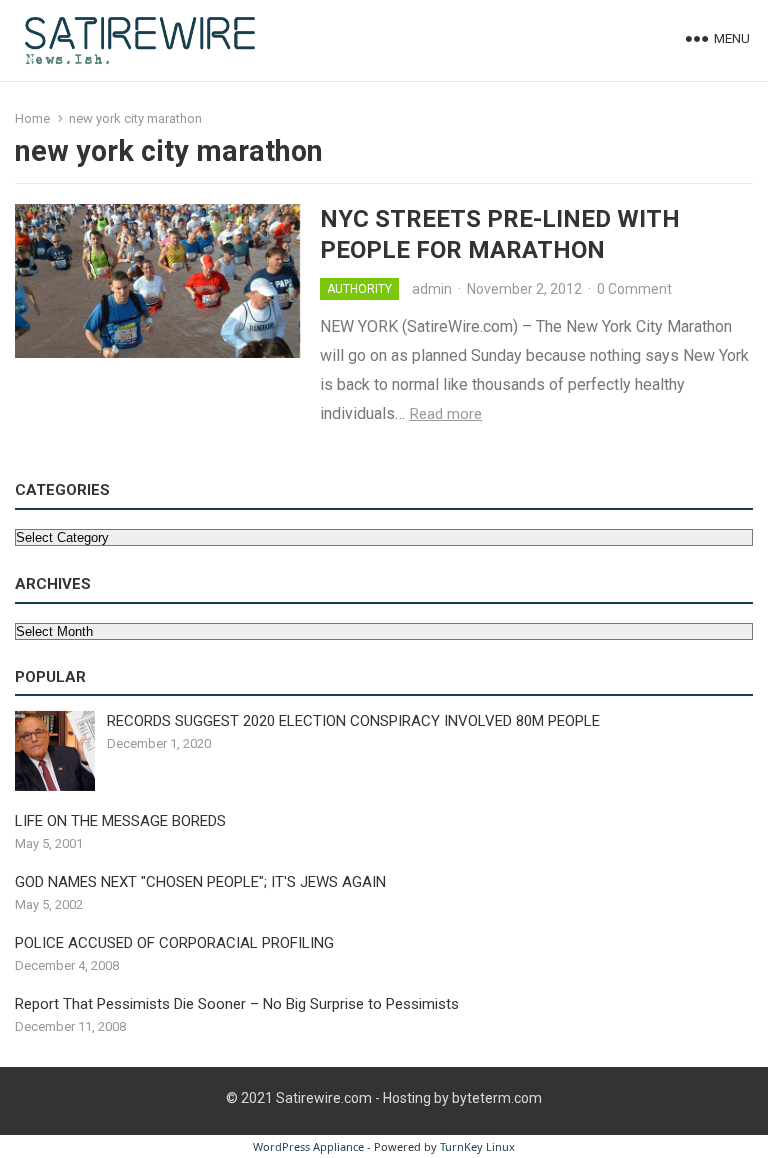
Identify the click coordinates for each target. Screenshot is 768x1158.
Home (32, 118)
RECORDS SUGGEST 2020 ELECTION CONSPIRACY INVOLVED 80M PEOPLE (353, 721)
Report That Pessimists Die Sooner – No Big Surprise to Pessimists (237, 1004)
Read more (445, 414)
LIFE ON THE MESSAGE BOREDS (120, 821)
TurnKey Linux (477, 1146)
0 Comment (634, 289)
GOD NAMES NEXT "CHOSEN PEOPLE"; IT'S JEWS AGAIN (200, 882)
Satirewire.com (324, 1098)
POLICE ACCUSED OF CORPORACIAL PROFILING (174, 943)
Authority (359, 289)
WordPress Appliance (308, 1146)
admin (432, 289)
